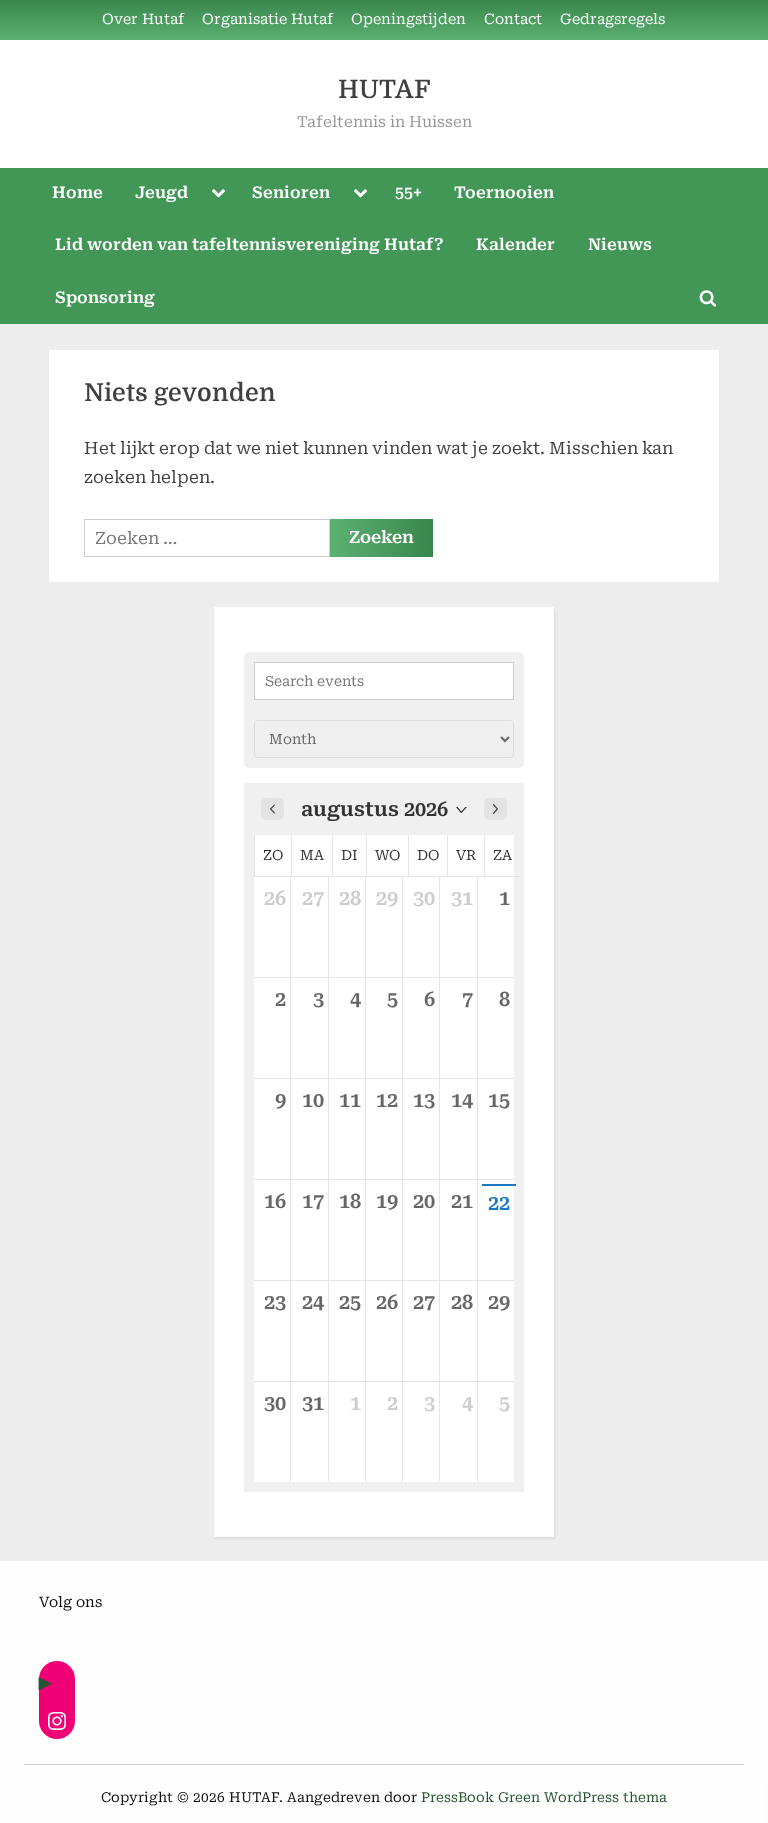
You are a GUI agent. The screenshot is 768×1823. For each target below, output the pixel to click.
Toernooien (504, 192)
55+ (408, 192)
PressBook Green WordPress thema (544, 1797)
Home (77, 192)
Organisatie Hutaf (267, 19)
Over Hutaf (143, 19)
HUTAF (384, 89)
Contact (513, 19)
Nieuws (620, 244)
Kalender (515, 244)
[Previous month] (272, 809)
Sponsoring (105, 297)
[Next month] (495, 809)
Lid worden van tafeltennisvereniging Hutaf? (249, 244)
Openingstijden (408, 19)
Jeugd (161, 192)
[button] (384, 809)
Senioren (291, 192)
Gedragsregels (612, 19)
